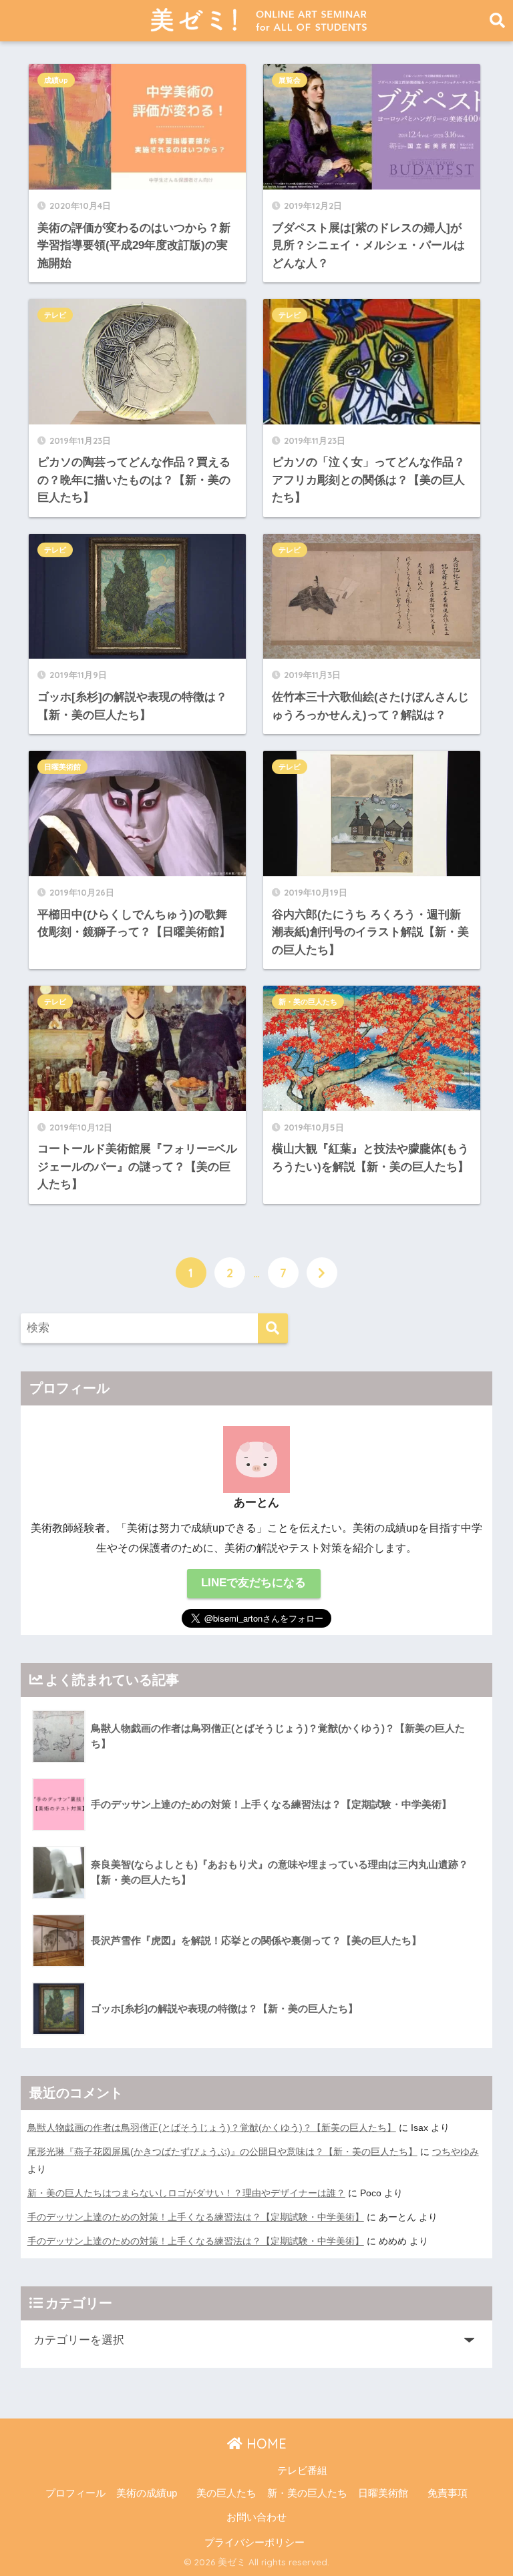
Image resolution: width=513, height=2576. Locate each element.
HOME (265, 2444)
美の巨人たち (226, 2493)
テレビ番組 (302, 2471)
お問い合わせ (256, 2517)
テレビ (55, 315)
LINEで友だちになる (253, 1583)
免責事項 (448, 2493)
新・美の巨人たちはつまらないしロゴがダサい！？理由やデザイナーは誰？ (186, 2193)
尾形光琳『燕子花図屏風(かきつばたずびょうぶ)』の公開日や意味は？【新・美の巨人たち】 (222, 2152)
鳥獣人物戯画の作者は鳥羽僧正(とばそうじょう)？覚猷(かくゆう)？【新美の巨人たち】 (212, 2128)
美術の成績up (147, 2493)
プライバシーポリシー (254, 2543)
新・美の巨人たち (308, 1002)
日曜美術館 (62, 767)
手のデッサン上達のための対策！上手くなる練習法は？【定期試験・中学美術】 (196, 2217)
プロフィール (75, 2493)
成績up (56, 80)
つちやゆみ (456, 2152)
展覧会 (290, 80)
